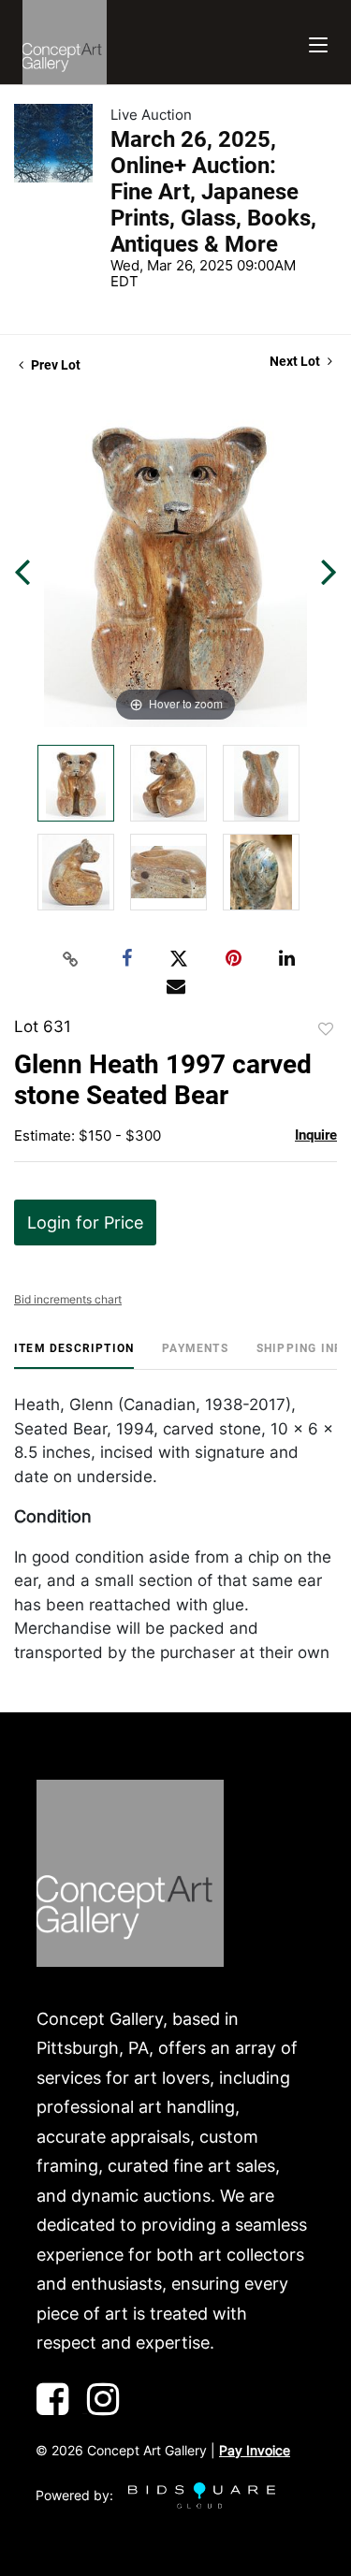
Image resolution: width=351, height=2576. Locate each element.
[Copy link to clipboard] (70, 959)
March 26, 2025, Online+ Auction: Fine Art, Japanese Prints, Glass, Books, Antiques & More (213, 192)
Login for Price (85, 1223)
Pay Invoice (255, 2450)
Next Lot (296, 361)
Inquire (316, 1135)
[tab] (74, 1355)
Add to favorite (326, 1029)
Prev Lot (54, 365)
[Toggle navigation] (318, 43)
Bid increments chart (68, 1299)
